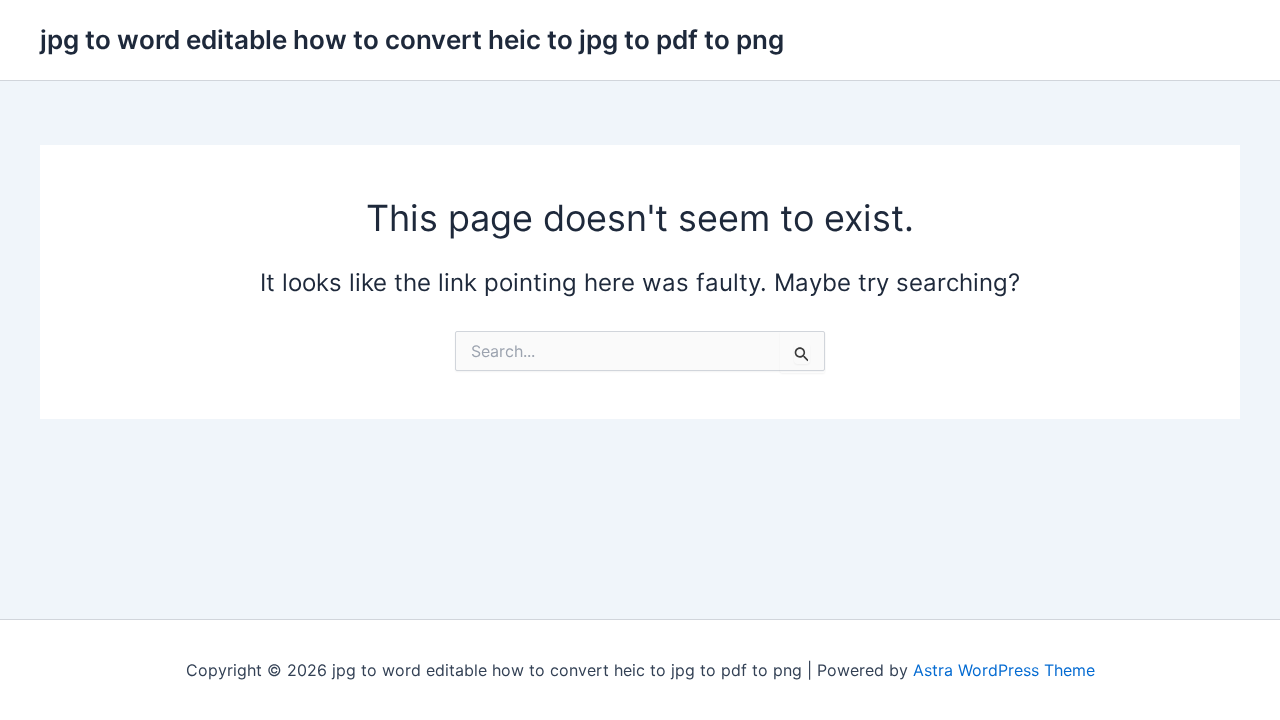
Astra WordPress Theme (1004, 670)
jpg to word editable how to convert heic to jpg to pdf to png (412, 39)
